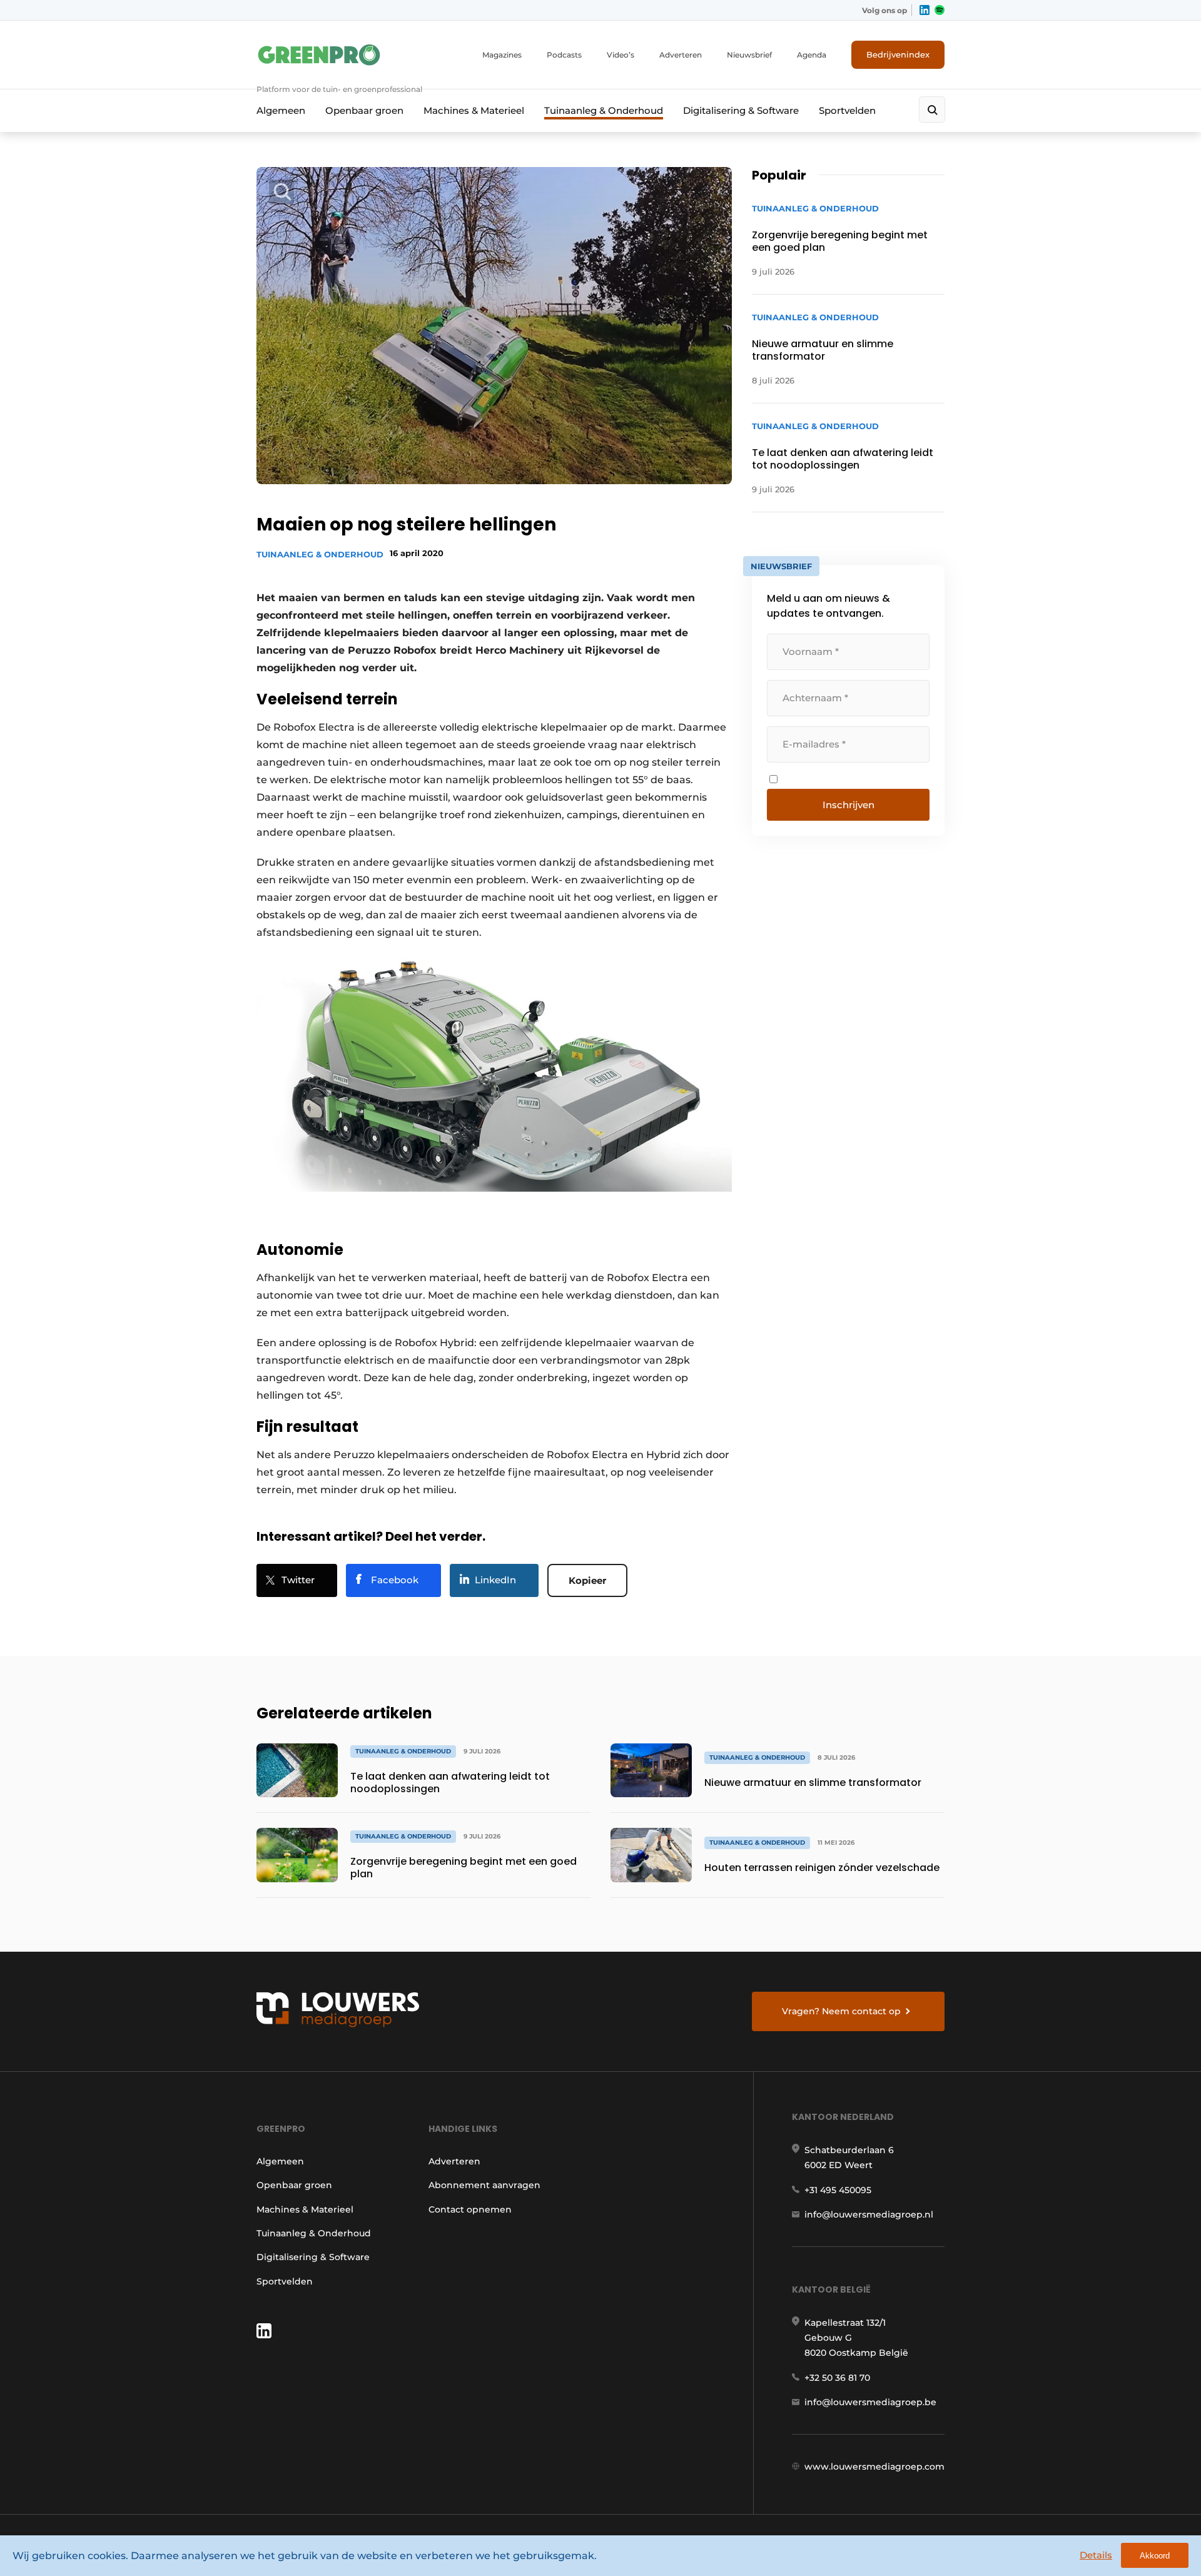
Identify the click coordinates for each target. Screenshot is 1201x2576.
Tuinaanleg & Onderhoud (604, 110)
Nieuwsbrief (749, 55)
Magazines (502, 55)
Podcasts (564, 55)
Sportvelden (847, 110)
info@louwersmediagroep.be (870, 2402)
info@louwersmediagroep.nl (869, 2214)
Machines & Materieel (474, 110)
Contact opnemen (470, 2209)
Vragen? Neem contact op (841, 2011)
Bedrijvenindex (898, 54)
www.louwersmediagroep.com (874, 2467)
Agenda (812, 55)
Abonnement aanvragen (484, 2185)
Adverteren (681, 55)
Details (1096, 2555)
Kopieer (587, 1580)
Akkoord (1155, 2556)
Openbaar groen (364, 110)
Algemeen (281, 110)
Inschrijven (849, 805)
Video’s (621, 55)
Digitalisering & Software (741, 110)
